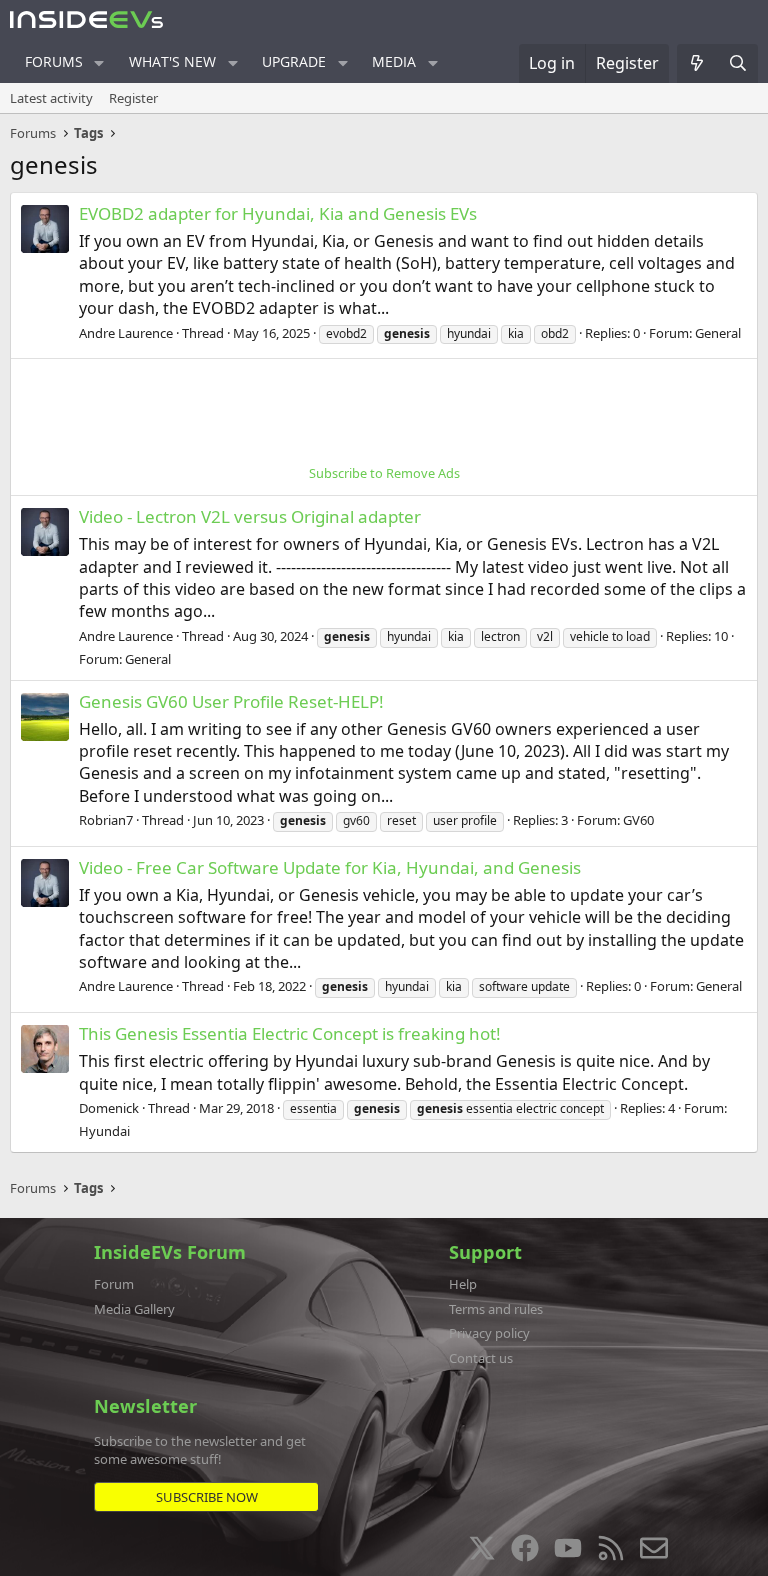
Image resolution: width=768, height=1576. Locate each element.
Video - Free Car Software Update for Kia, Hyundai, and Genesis (330, 867)
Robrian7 (106, 820)
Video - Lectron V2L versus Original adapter (250, 516)
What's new (172, 61)
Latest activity (51, 98)
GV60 (638, 820)
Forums (54, 61)
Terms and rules (496, 1309)
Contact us (481, 1358)
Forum (114, 1284)
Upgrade (294, 61)
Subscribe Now (207, 1497)
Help (463, 1284)
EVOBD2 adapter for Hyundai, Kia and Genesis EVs (278, 213)
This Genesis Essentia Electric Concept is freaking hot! (290, 1033)
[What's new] (697, 63)
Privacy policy (489, 1333)
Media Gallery (134, 1309)
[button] (99, 63)
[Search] (737, 63)
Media (394, 61)
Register (133, 98)
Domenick (109, 1108)
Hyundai (104, 1131)
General (718, 333)
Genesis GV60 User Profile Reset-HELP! (231, 701)
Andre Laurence (126, 333)
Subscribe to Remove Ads (384, 473)
